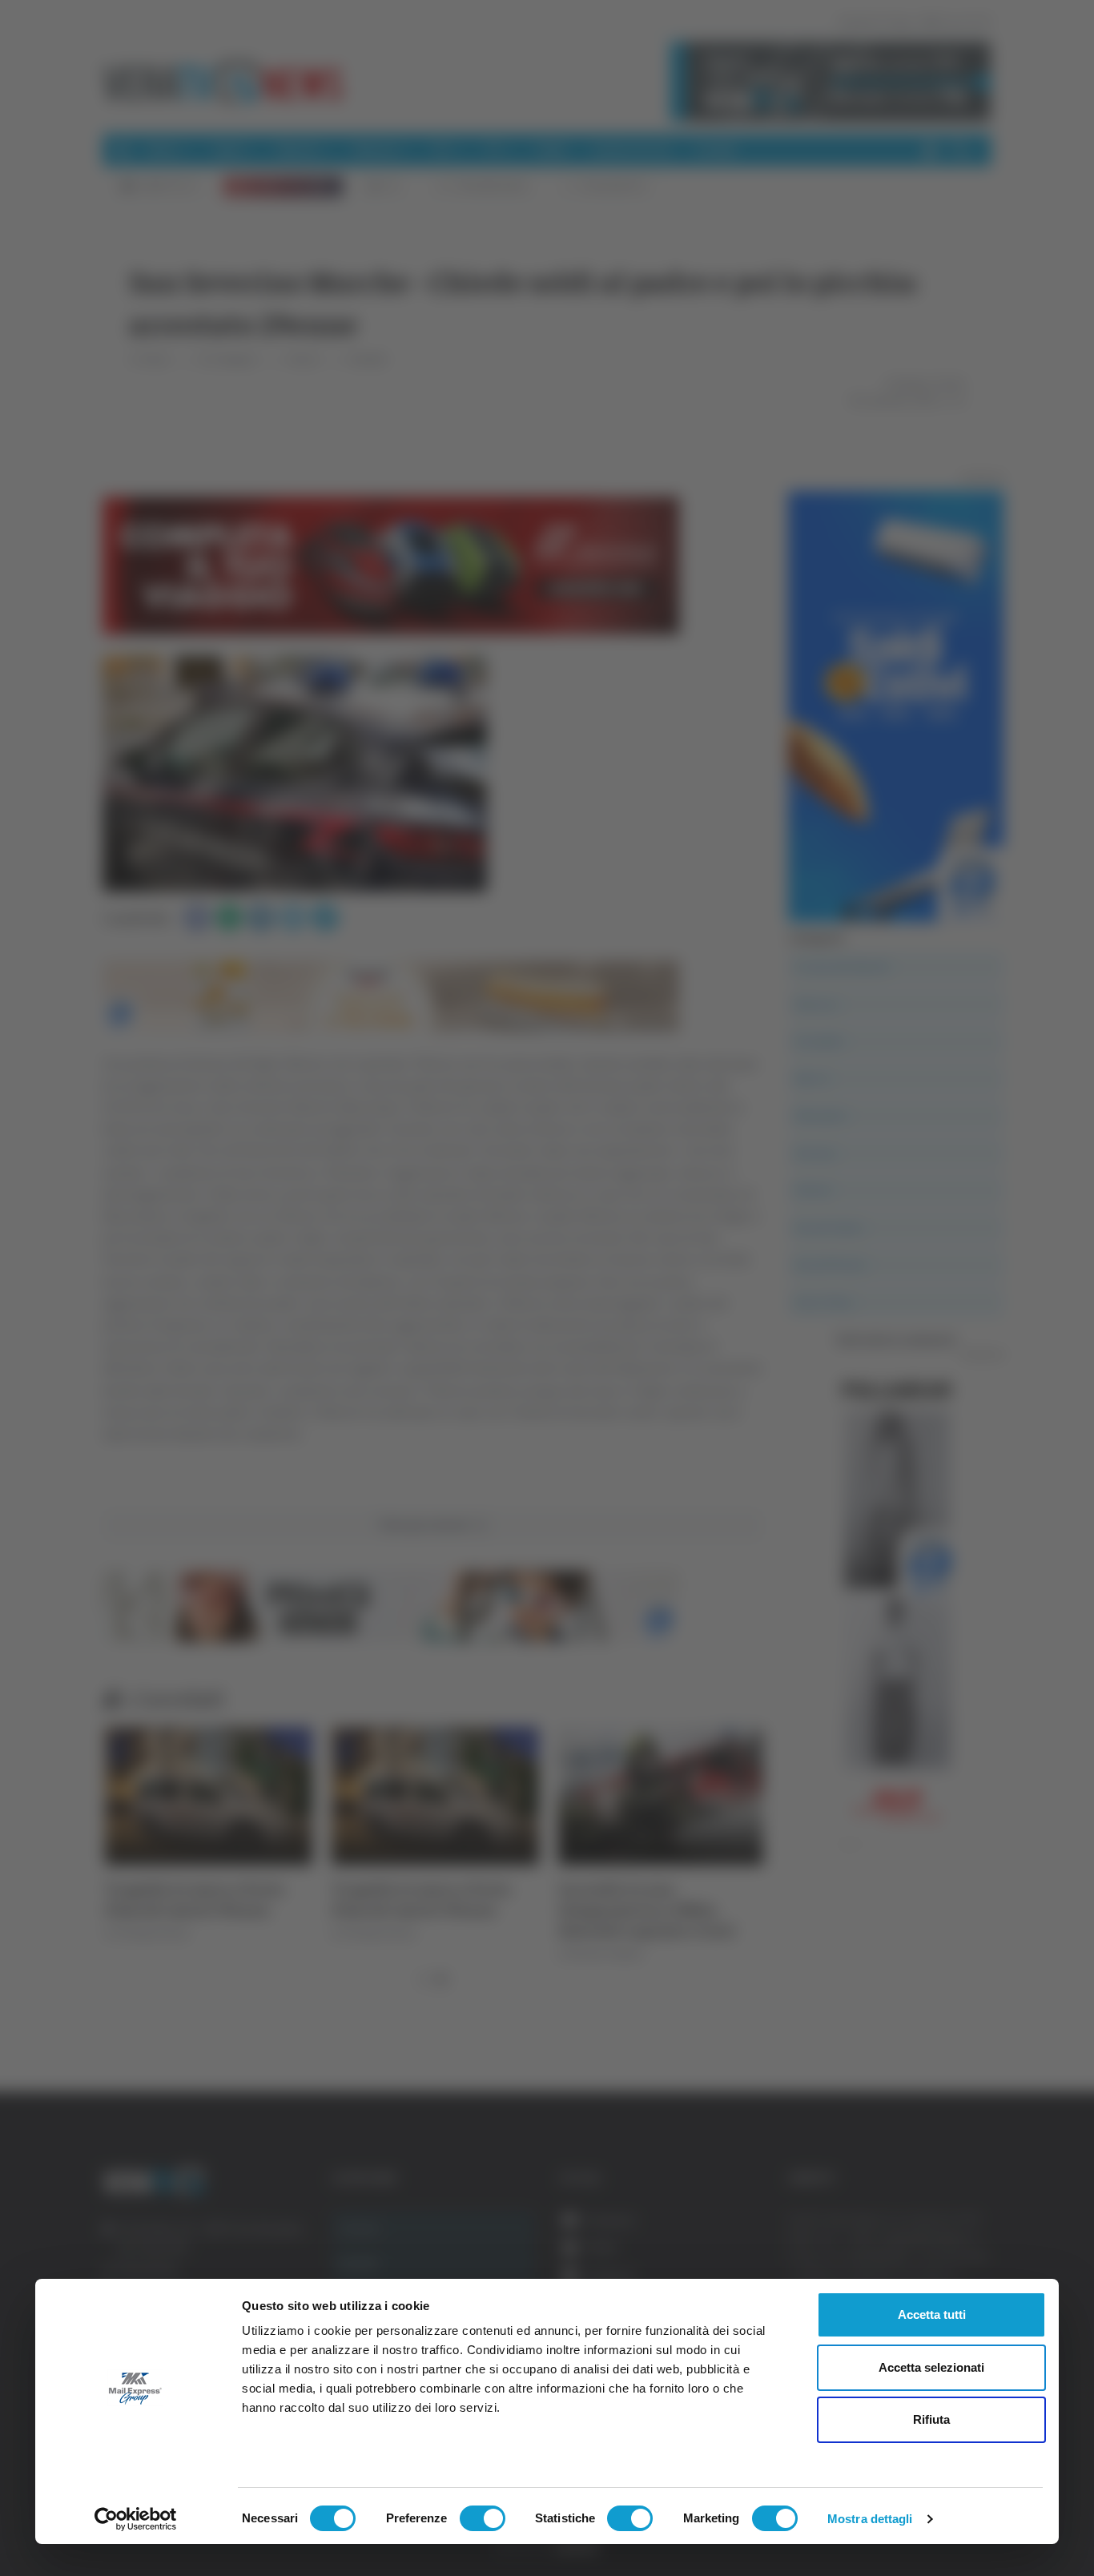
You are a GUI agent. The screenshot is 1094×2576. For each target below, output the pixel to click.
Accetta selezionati (931, 2367)
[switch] (483, 2518)
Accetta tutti (932, 2314)
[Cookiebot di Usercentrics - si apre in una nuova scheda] (136, 2519)
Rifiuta (931, 2419)
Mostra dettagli (870, 2519)
